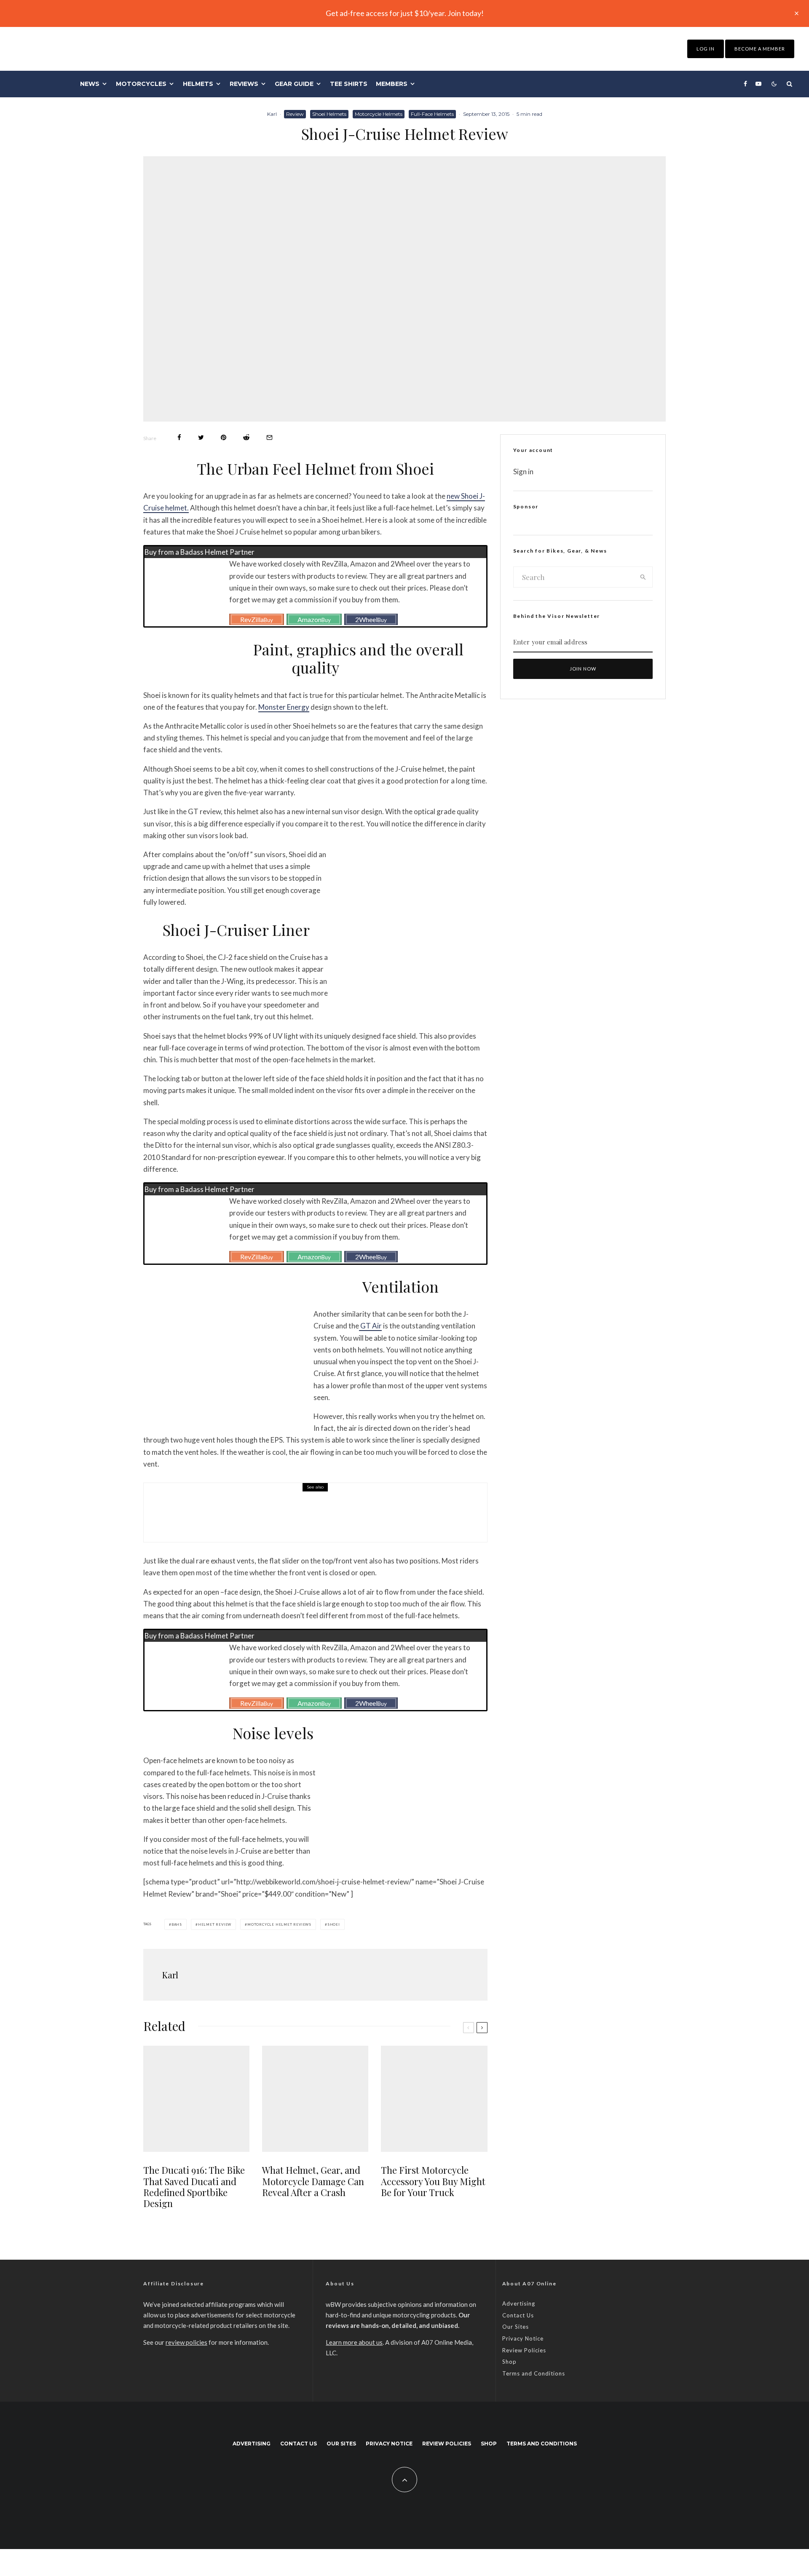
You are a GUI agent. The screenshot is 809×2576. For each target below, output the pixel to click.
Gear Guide (294, 84)
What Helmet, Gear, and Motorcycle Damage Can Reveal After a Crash (313, 2181)
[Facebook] (745, 84)
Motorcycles (141, 84)
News (90, 84)
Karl (272, 114)
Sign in (523, 472)
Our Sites (516, 2327)
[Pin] (224, 437)
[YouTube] (758, 84)
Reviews (244, 84)
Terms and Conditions (534, 2373)
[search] (643, 577)
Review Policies (524, 2350)
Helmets (198, 84)
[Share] (179, 437)
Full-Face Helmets (432, 114)
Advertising (519, 2303)
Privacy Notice (523, 2338)
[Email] (269, 437)
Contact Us (518, 2315)
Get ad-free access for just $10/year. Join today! (405, 13)
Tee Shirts (349, 84)
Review (295, 114)
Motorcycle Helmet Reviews (279, 1924)
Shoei (334, 1924)
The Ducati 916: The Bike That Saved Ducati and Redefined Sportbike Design (194, 2187)
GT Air (370, 1326)
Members (392, 84)
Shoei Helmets (329, 114)
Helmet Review (215, 1924)
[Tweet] (201, 437)
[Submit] (246, 437)
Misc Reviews (218, 1505)
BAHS (177, 1924)
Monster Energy (284, 707)
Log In (706, 49)
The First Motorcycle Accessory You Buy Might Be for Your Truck (337, 1518)
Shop (509, 2362)
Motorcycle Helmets (379, 114)
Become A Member (760, 49)
